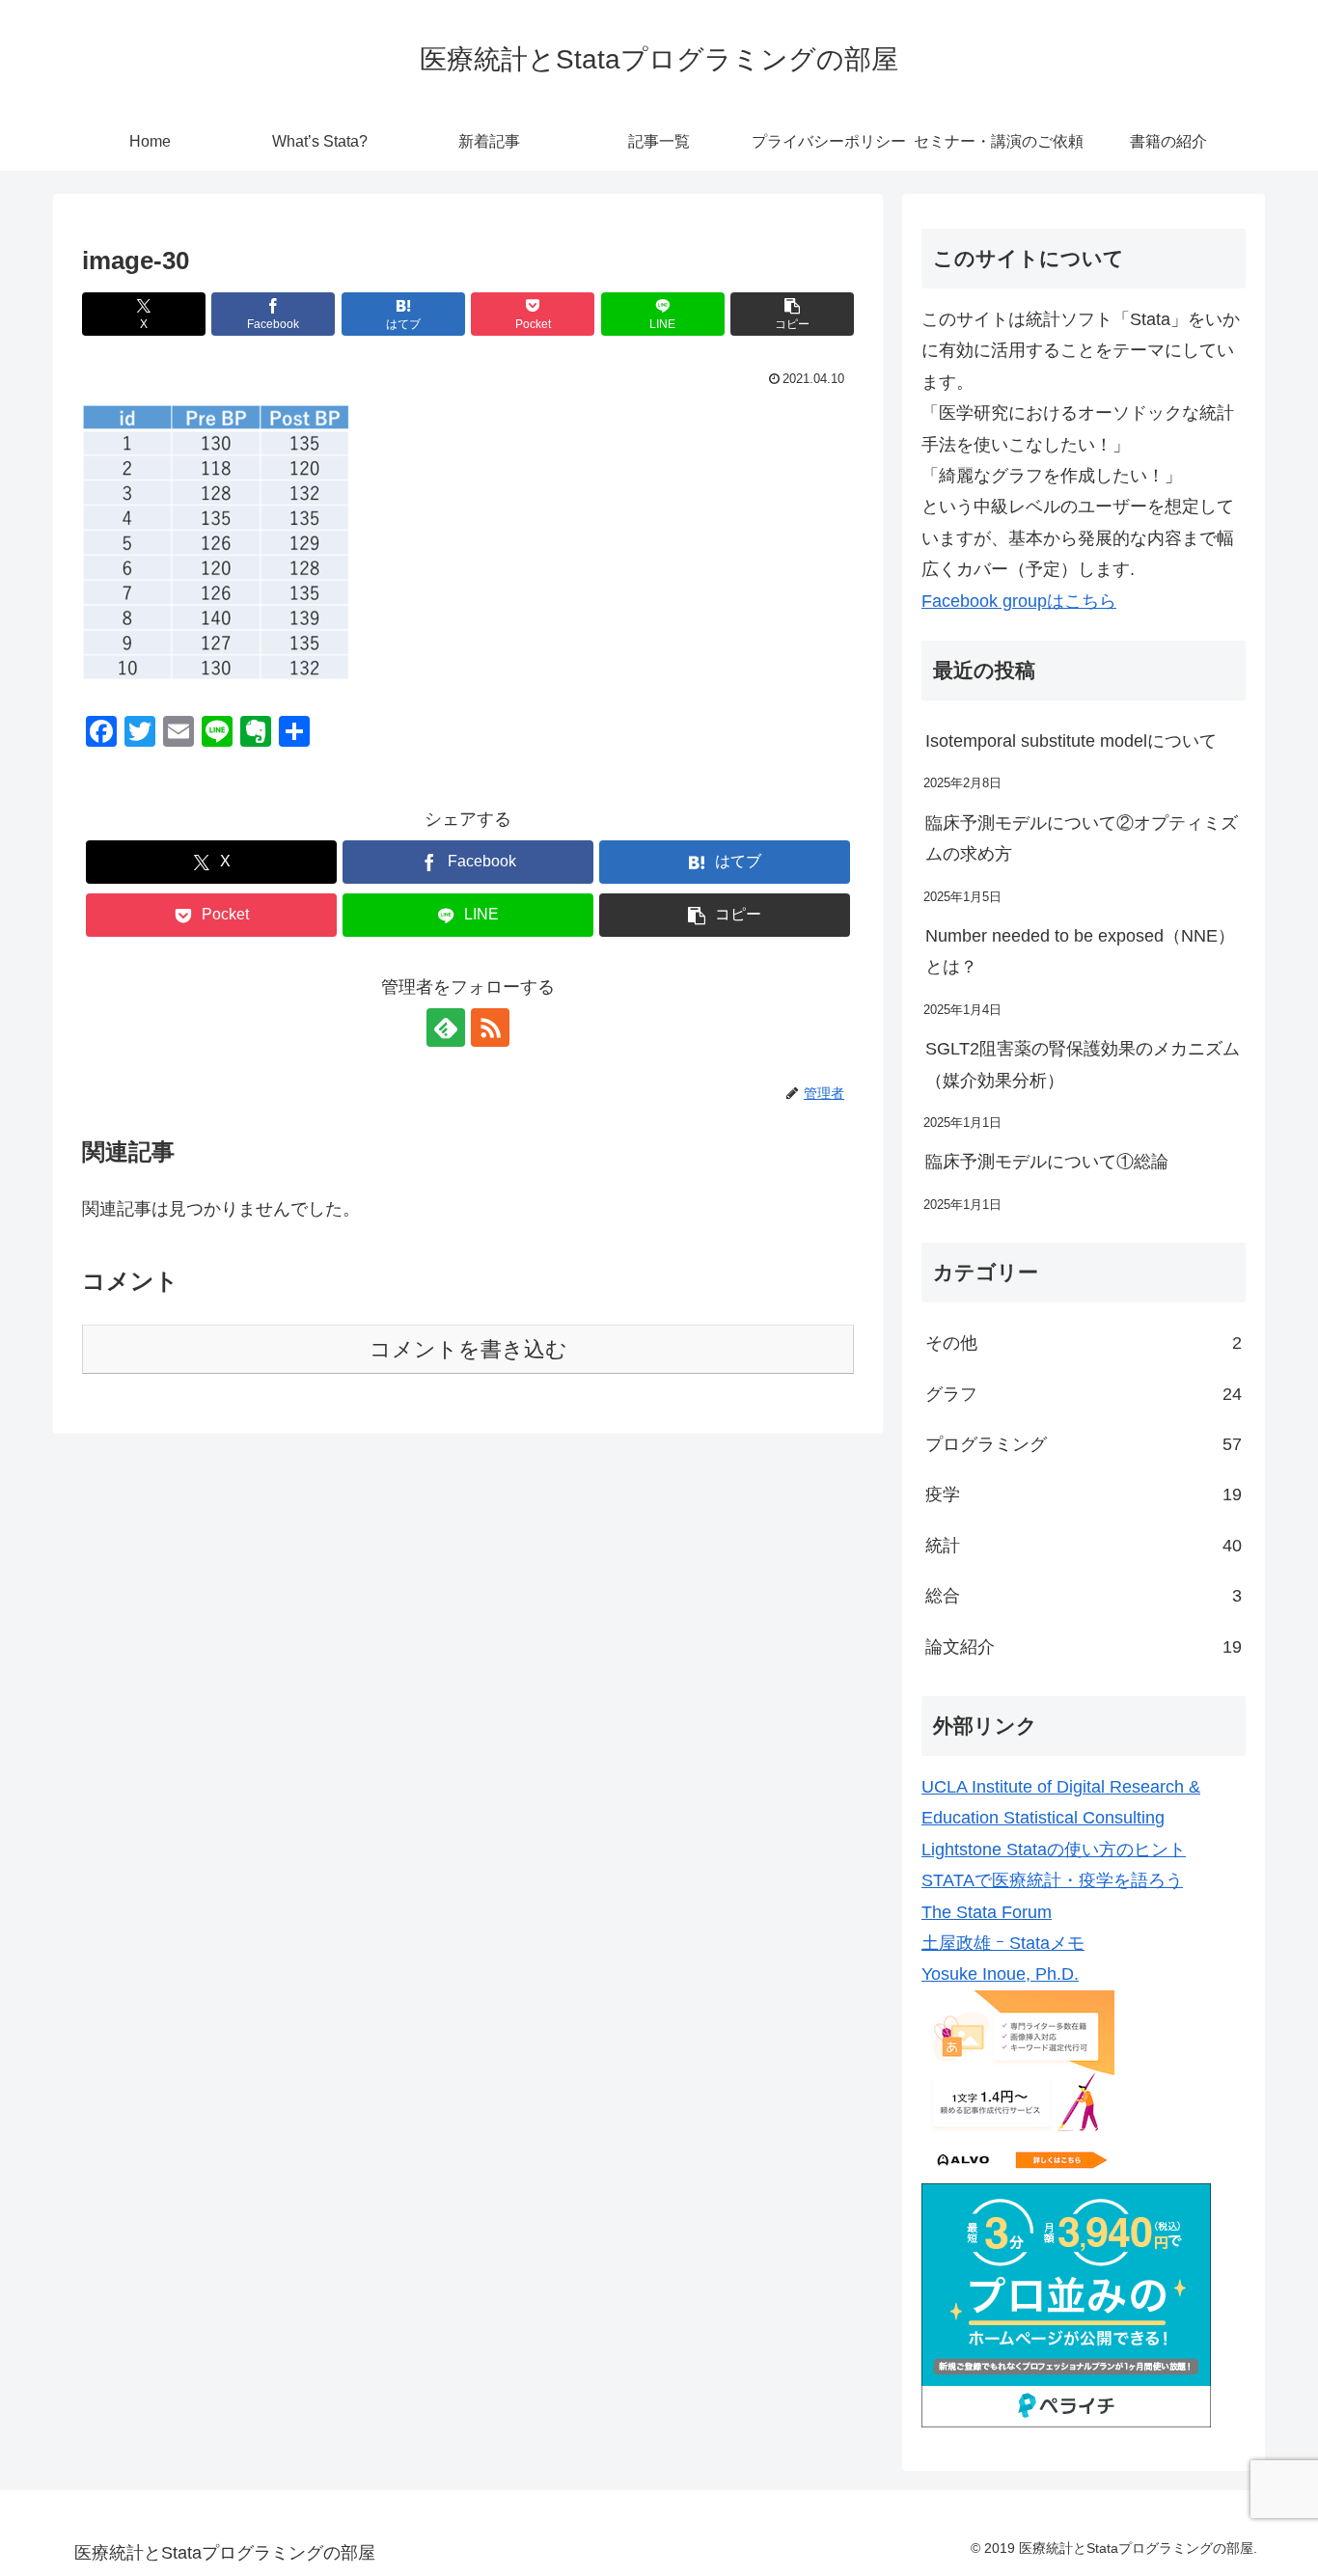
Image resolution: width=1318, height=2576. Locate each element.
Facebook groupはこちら (1019, 601)
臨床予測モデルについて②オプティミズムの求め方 (1082, 838)
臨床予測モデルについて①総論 (1047, 1162)
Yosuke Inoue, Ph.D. (1000, 1974)
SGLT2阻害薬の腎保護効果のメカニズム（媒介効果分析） (1083, 1064)
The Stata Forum (987, 1912)
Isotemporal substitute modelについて (1071, 741)
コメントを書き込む (468, 1349)
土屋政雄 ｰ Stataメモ (1003, 1943)
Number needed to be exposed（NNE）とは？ (1080, 951)
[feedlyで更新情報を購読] (446, 1028)
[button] (792, 314)
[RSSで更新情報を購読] (490, 1028)
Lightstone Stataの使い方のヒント (1054, 1850)
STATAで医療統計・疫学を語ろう (1052, 1880)
